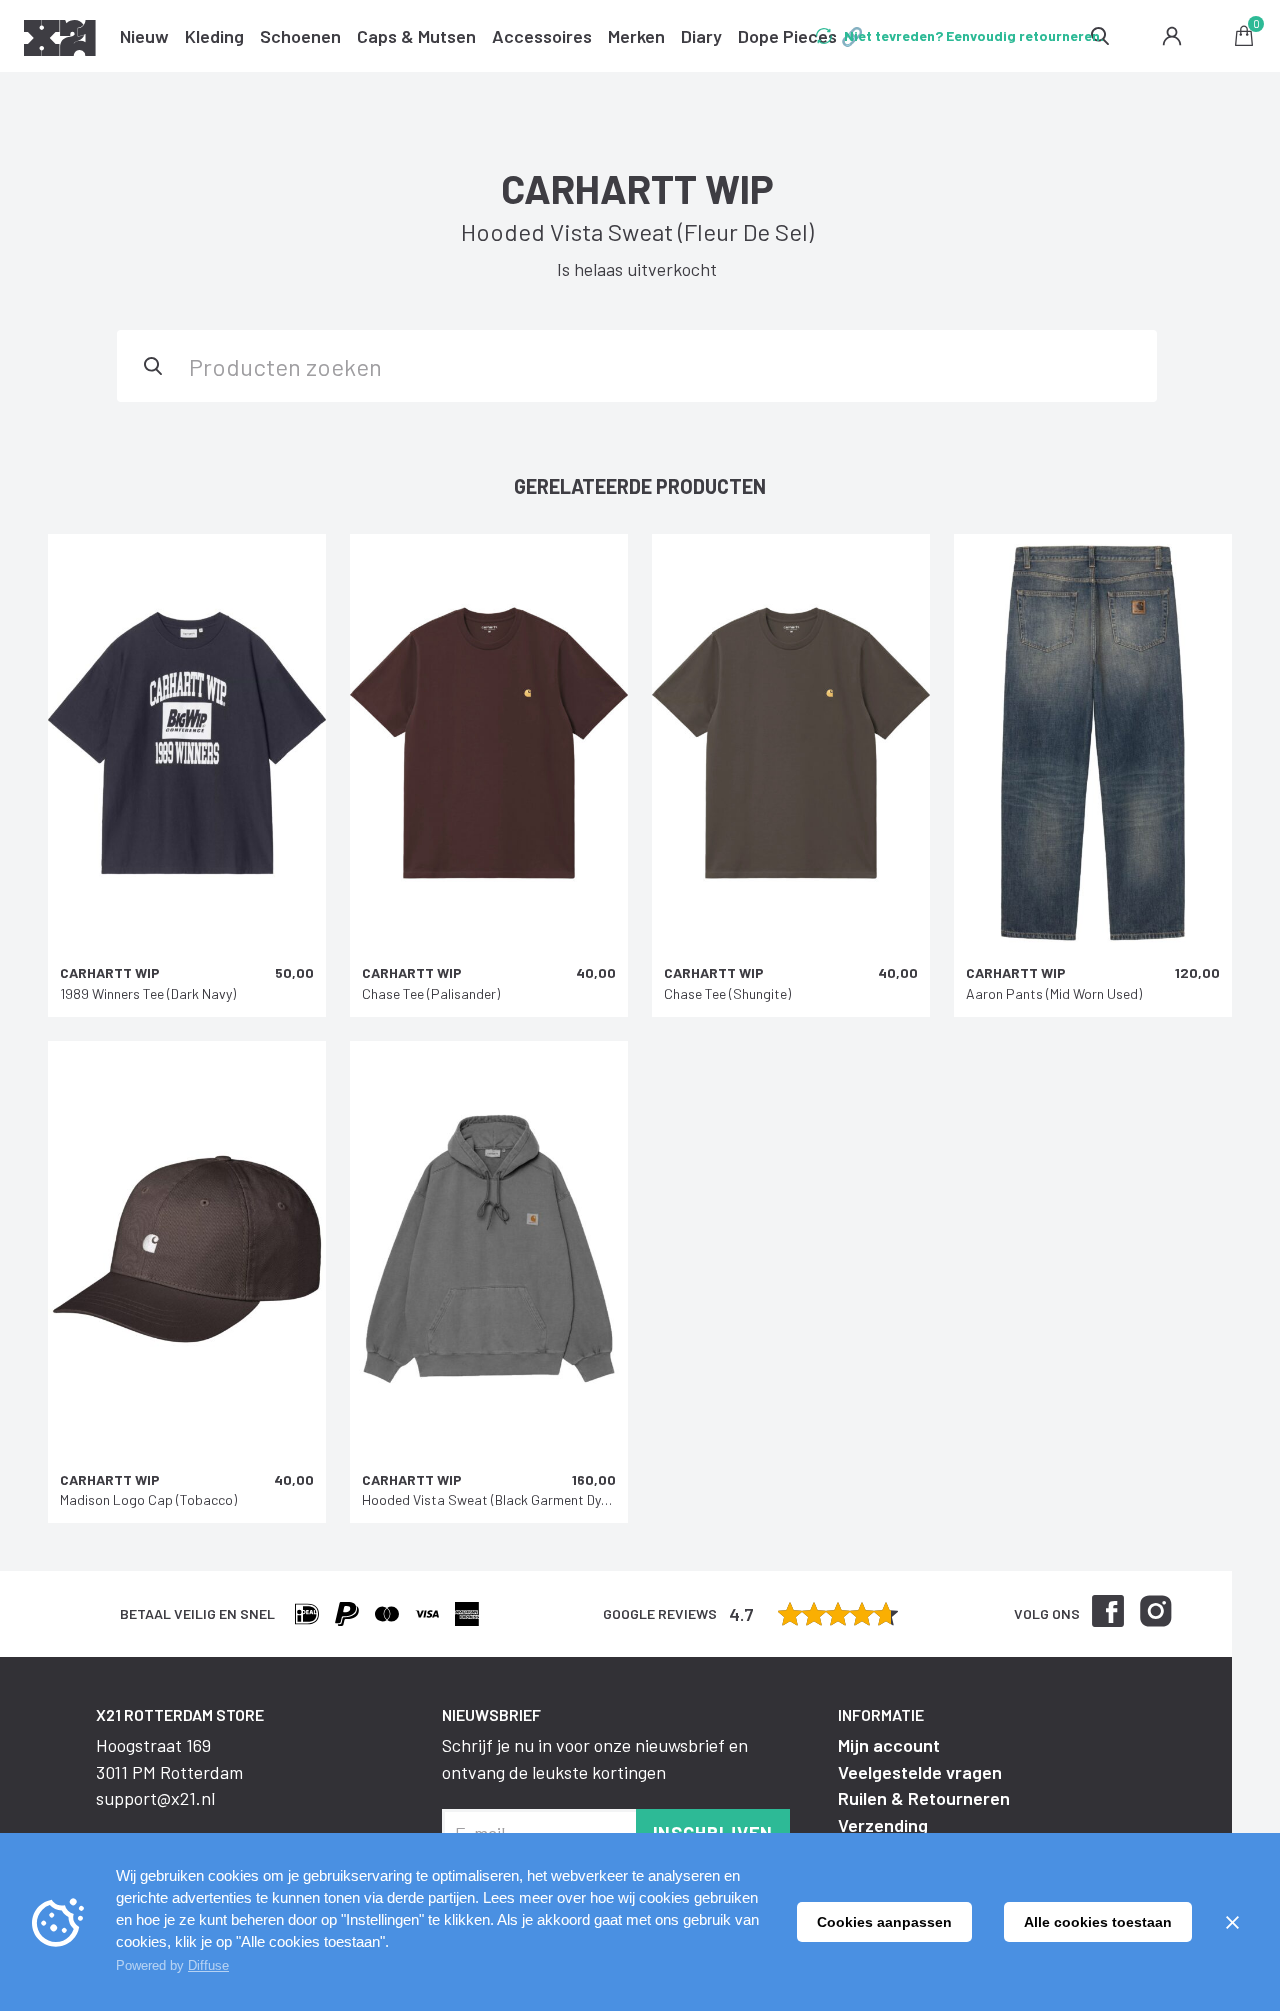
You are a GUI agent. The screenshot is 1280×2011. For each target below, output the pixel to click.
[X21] (60, 41)
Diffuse (208, 1965)
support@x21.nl (155, 1798)
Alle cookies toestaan (1098, 1922)
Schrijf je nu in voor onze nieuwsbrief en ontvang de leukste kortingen (595, 1758)
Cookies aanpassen (884, 1922)
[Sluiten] (1232, 1922)
